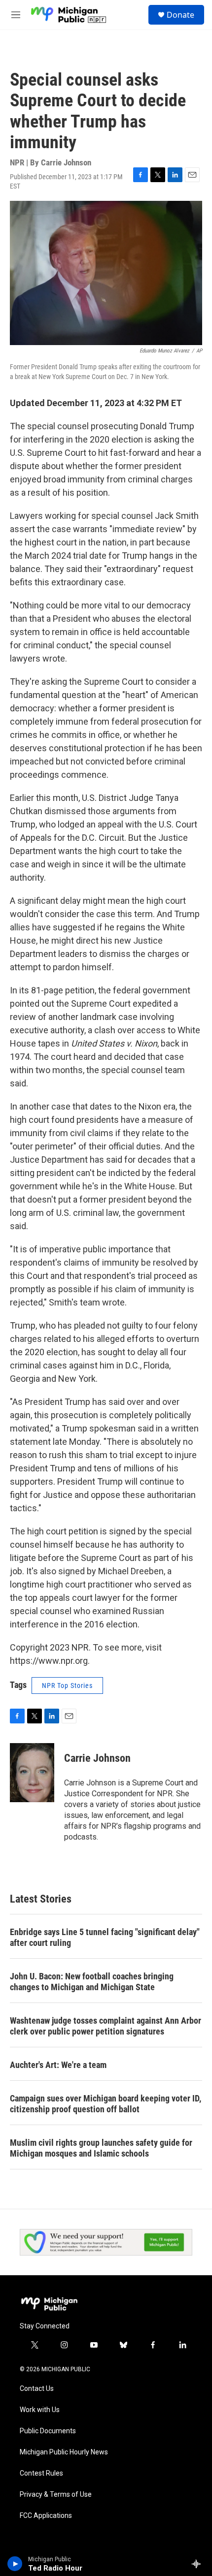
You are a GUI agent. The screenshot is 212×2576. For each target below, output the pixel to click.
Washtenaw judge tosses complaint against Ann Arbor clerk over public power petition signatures (106, 2026)
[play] (15, 2564)
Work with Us (40, 2410)
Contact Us (37, 2389)
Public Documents (48, 2431)
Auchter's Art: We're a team (58, 2065)
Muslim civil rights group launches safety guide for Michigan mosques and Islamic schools (101, 2148)
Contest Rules (41, 2473)
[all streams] (199, 2564)
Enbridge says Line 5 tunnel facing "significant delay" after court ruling (105, 1937)
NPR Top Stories (67, 1686)
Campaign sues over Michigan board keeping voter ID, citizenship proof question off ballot (106, 2104)
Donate (180, 15)
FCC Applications (46, 2516)
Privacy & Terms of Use (56, 2495)
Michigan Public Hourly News (64, 2452)
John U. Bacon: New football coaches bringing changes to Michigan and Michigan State (92, 1982)
